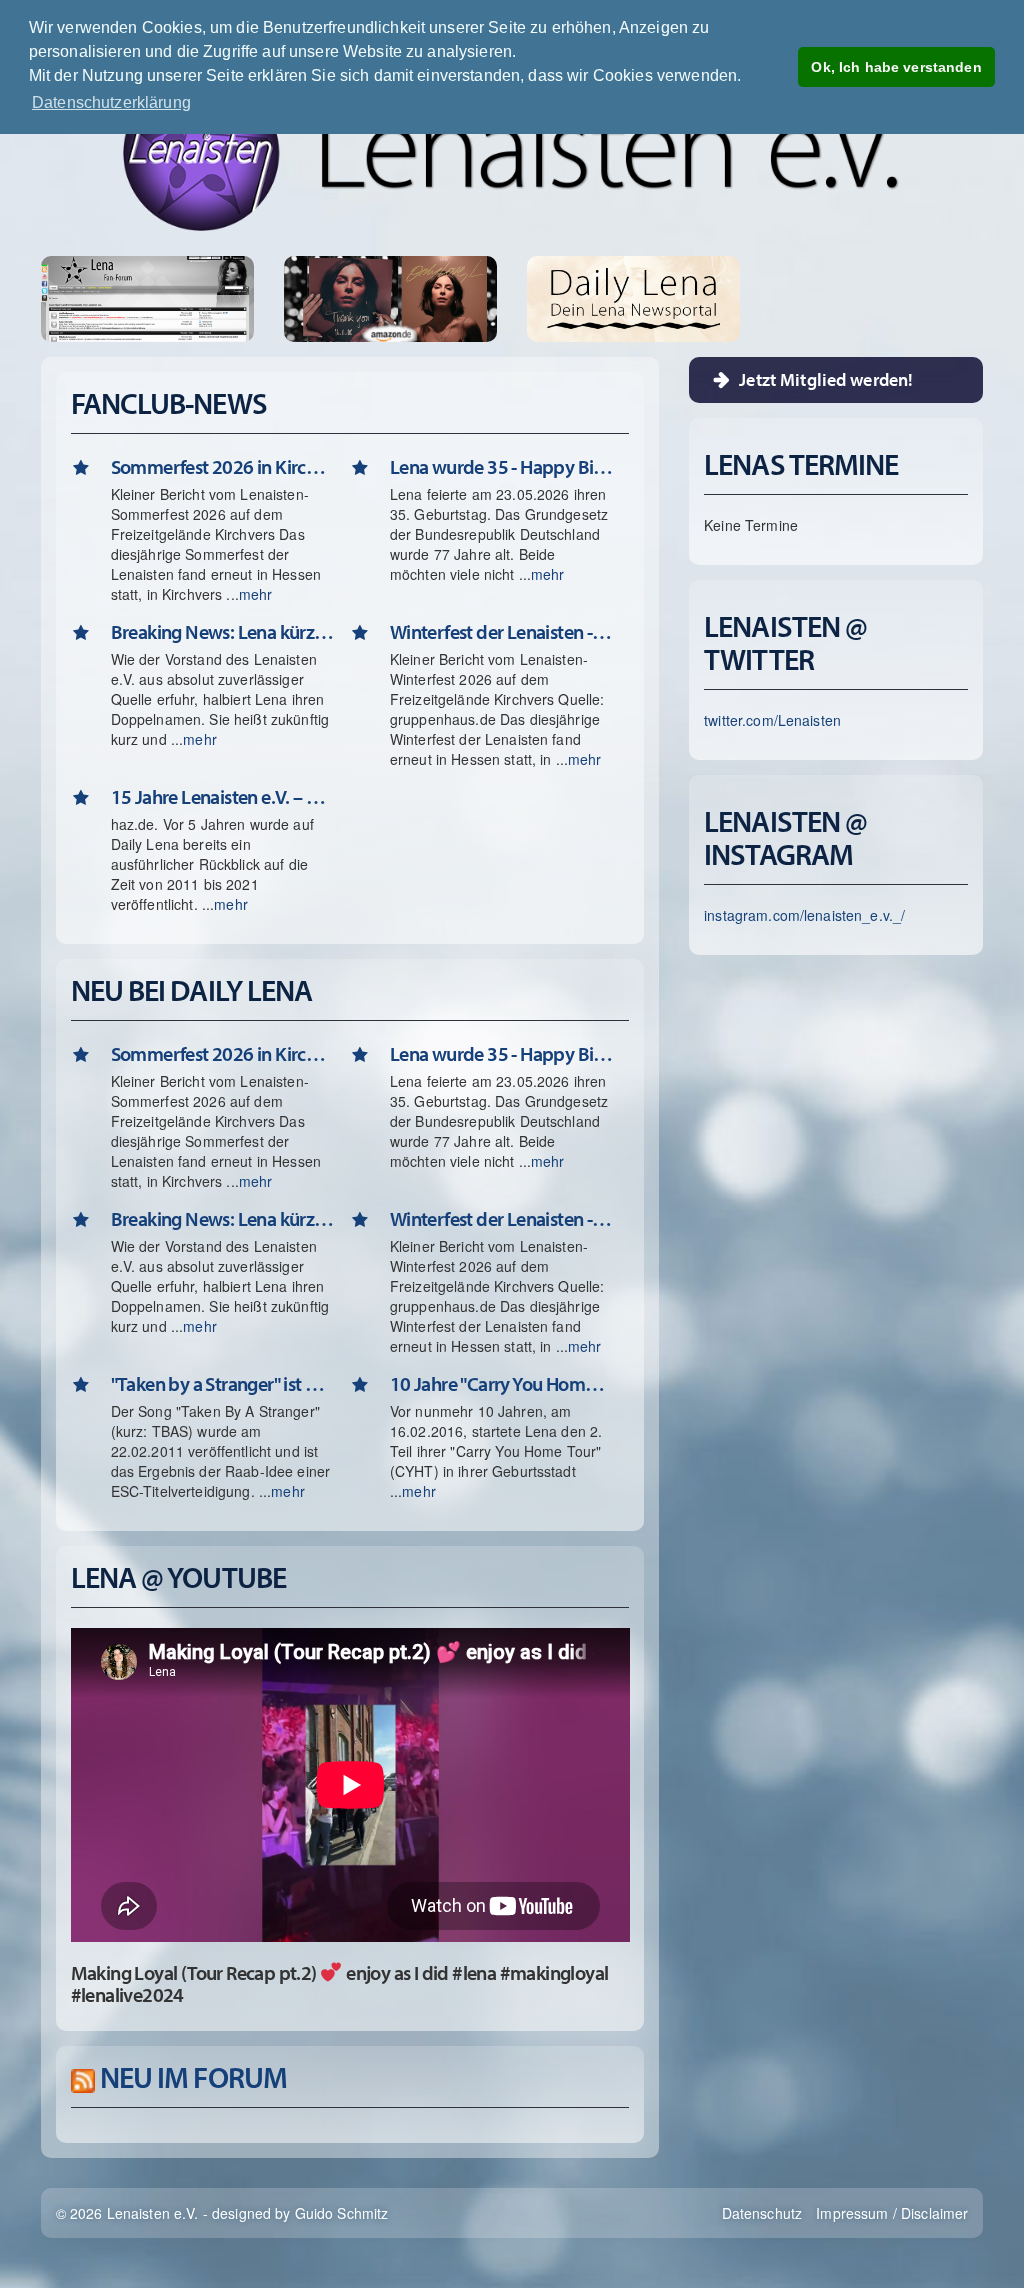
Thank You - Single (330, 298)
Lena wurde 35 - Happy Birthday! (502, 466)
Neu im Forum (193, 2077)
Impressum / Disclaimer (892, 2213)
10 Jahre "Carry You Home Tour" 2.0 (502, 1383)
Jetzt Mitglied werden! (826, 379)
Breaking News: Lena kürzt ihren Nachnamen (223, 631)
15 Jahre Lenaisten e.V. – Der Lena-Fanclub (223, 796)
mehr (256, 594)
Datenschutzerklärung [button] (111, 102)
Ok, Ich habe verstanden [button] (896, 67)
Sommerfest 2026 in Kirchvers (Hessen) (223, 466)
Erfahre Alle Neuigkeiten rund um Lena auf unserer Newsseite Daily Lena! (633, 298)
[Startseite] (512, 153)
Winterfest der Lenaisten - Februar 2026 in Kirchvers (502, 631)
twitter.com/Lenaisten (772, 720)
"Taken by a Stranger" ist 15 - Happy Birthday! (223, 1383)
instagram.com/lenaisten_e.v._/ (804, 915)
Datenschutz (762, 2213)
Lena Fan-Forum (147, 298)
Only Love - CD (451, 298)
